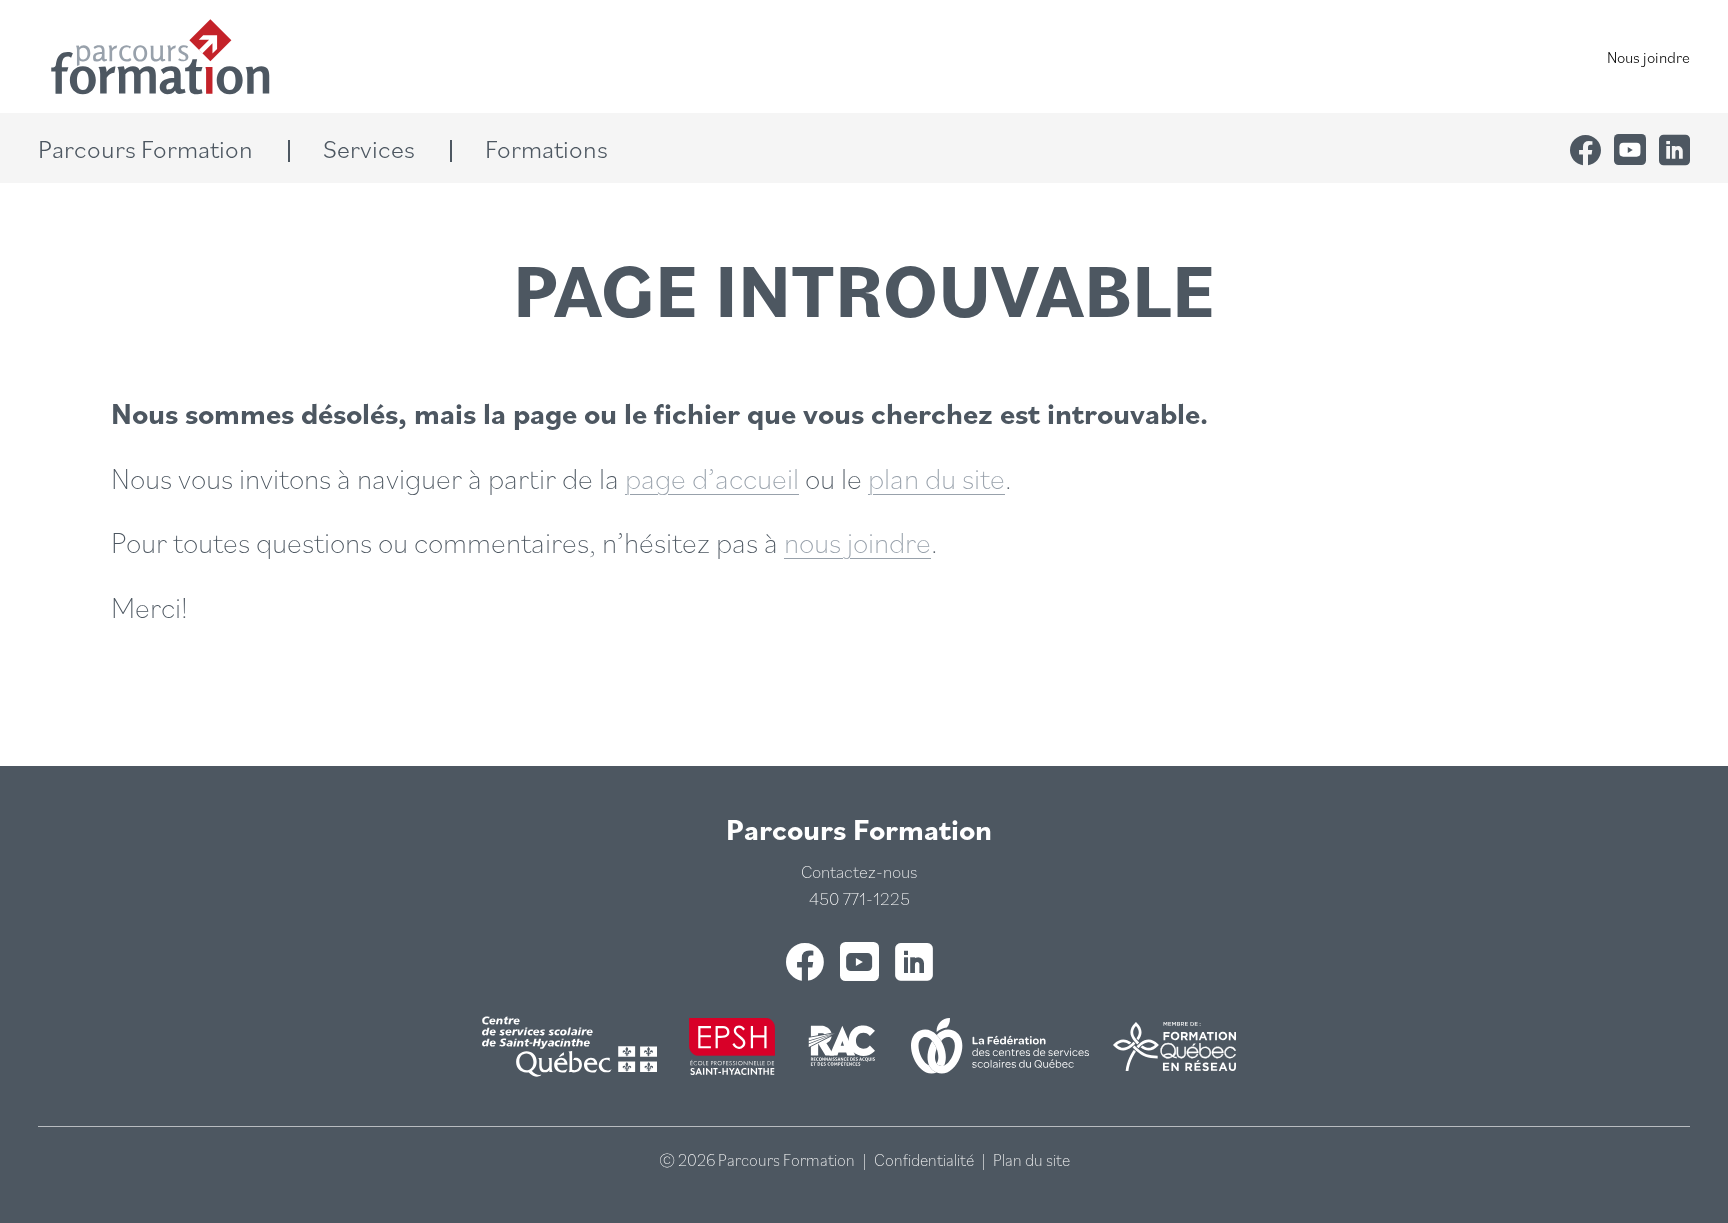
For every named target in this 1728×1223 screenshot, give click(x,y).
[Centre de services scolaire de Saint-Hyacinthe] (573, 1046)
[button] (163, 148)
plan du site (936, 477)
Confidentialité (924, 1160)
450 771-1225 (859, 898)
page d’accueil (712, 477)
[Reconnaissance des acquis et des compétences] (843, 1046)
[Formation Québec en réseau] (1174, 1046)
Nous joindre (1648, 57)
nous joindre (857, 541)
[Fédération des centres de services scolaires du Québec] (1000, 1046)
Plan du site (1031, 1160)
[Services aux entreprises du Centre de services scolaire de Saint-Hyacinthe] (732, 1046)
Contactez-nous (859, 871)
